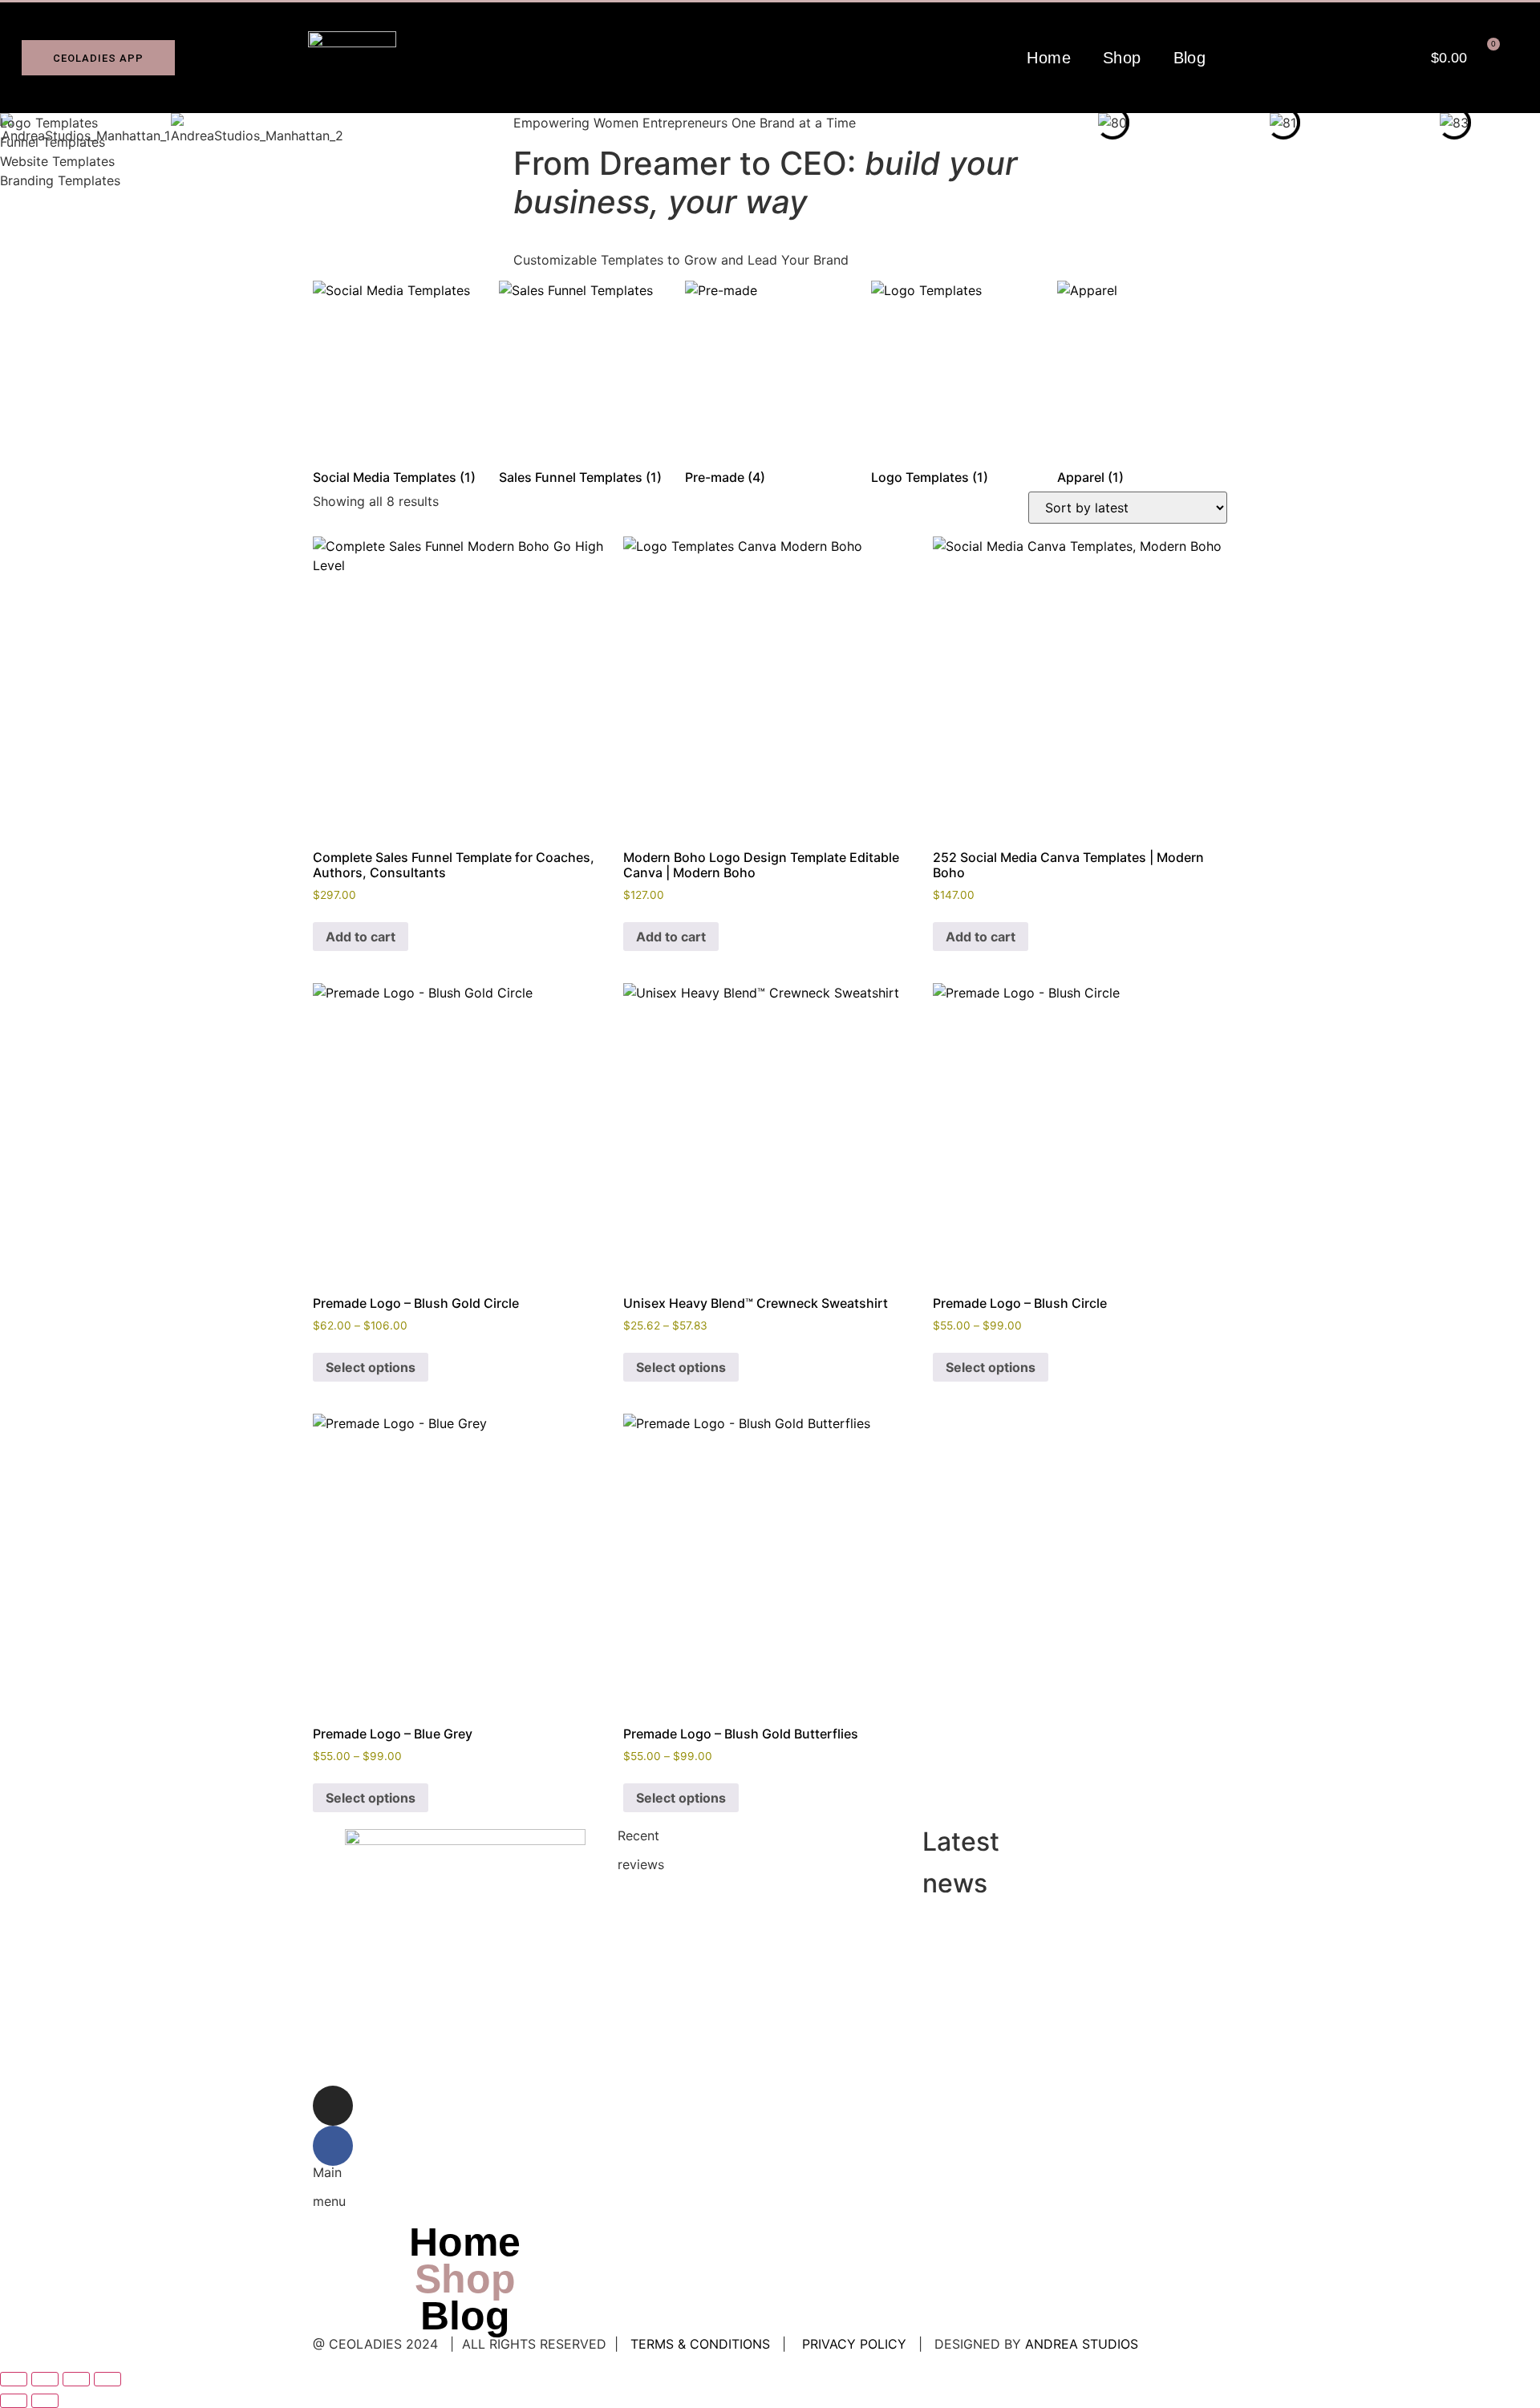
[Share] (76, 2379)
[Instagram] (333, 2106)
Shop (1122, 58)
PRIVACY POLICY (854, 2344)
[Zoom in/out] (14, 2379)
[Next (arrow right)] (45, 2401)
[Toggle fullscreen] (45, 2379)
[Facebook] (333, 2146)
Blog (1190, 58)
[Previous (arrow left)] (14, 2401)
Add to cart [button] (361, 937)
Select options (371, 1367)
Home (1049, 58)
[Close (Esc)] (107, 2379)
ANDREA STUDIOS (1082, 2344)
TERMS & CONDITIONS (700, 2344)
